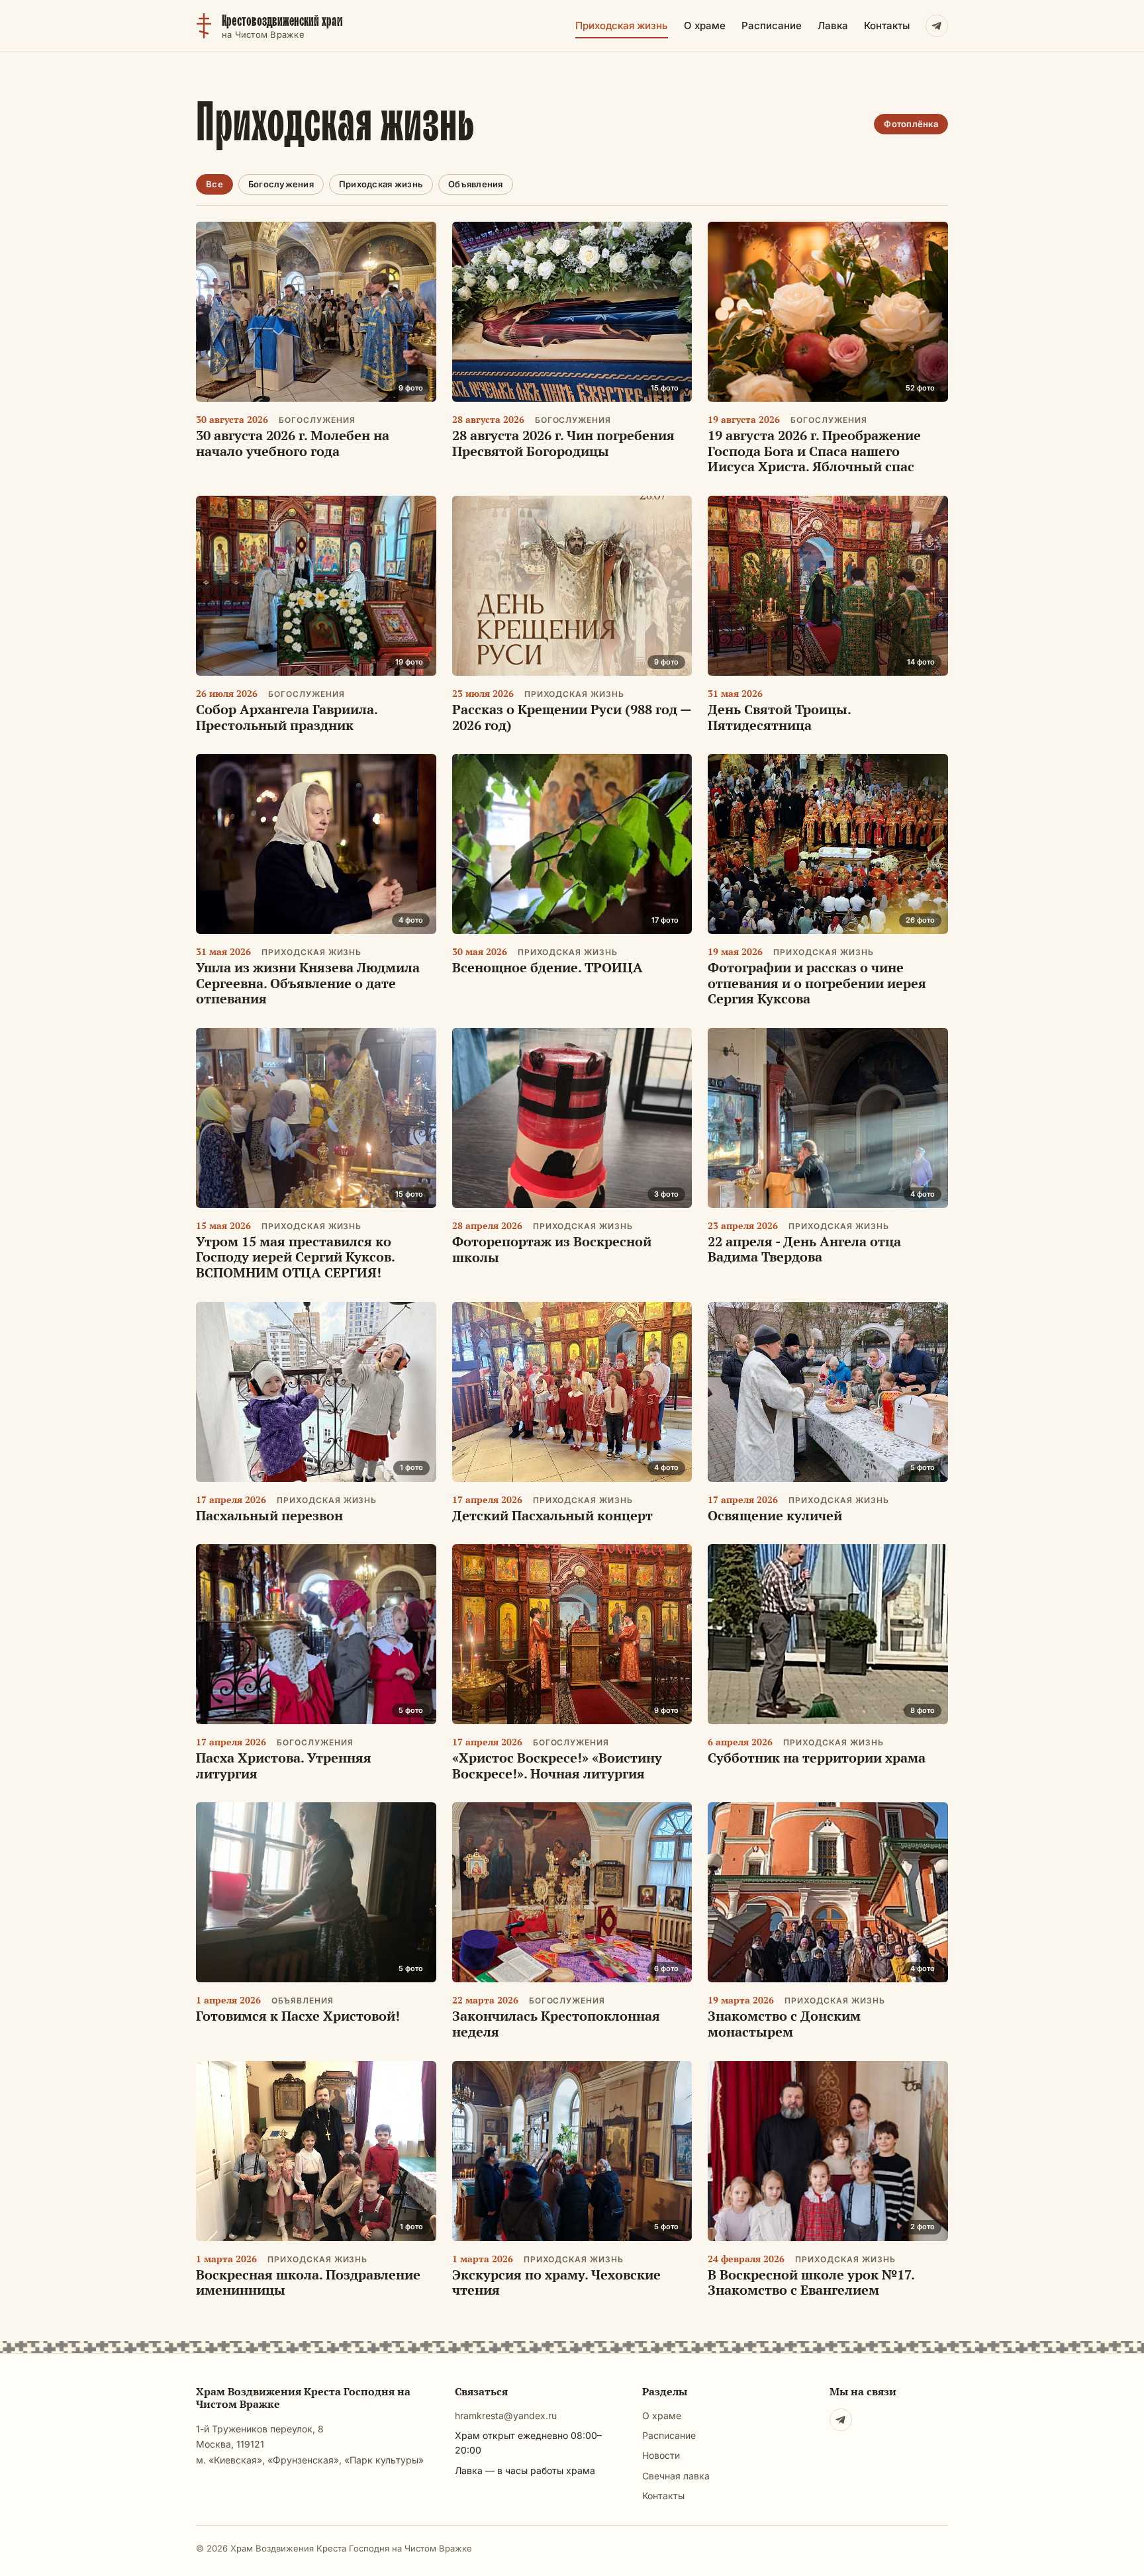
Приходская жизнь (622, 25)
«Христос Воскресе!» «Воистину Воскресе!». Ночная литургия (557, 1766)
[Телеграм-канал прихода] (937, 26)
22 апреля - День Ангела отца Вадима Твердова (804, 1249)
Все (215, 184)
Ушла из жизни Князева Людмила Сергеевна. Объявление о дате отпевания (308, 983)
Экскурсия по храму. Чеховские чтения (556, 2282)
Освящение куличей (775, 1515)
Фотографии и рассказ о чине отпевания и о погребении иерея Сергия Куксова (817, 983)
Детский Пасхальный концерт (552, 1515)
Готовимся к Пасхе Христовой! (298, 2016)
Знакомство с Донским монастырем (784, 2024)
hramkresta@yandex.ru (506, 2415)
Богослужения (281, 184)
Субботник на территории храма (817, 1758)
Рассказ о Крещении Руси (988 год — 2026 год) (572, 717)
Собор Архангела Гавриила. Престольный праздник (287, 717)
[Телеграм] (841, 2420)
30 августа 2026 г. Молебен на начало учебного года (293, 443)
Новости (661, 2455)
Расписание (772, 25)
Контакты (887, 25)
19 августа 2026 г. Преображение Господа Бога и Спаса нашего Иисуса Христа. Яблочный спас (814, 451)
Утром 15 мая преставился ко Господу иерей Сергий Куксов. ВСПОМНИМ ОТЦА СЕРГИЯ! (295, 1257)
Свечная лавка (676, 2476)
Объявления (476, 184)
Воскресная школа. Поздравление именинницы (308, 2282)
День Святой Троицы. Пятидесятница (779, 717)
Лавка (833, 25)
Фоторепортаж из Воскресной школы (552, 1249)
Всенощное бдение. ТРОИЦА (548, 967)
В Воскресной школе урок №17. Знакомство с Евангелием (811, 2282)
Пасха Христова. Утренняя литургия (284, 1766)
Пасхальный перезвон (269, 1515)
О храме (705, 25)
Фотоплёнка (911, 124)
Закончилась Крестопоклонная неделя (556, 2024)
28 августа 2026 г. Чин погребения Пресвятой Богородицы (563, 443)
